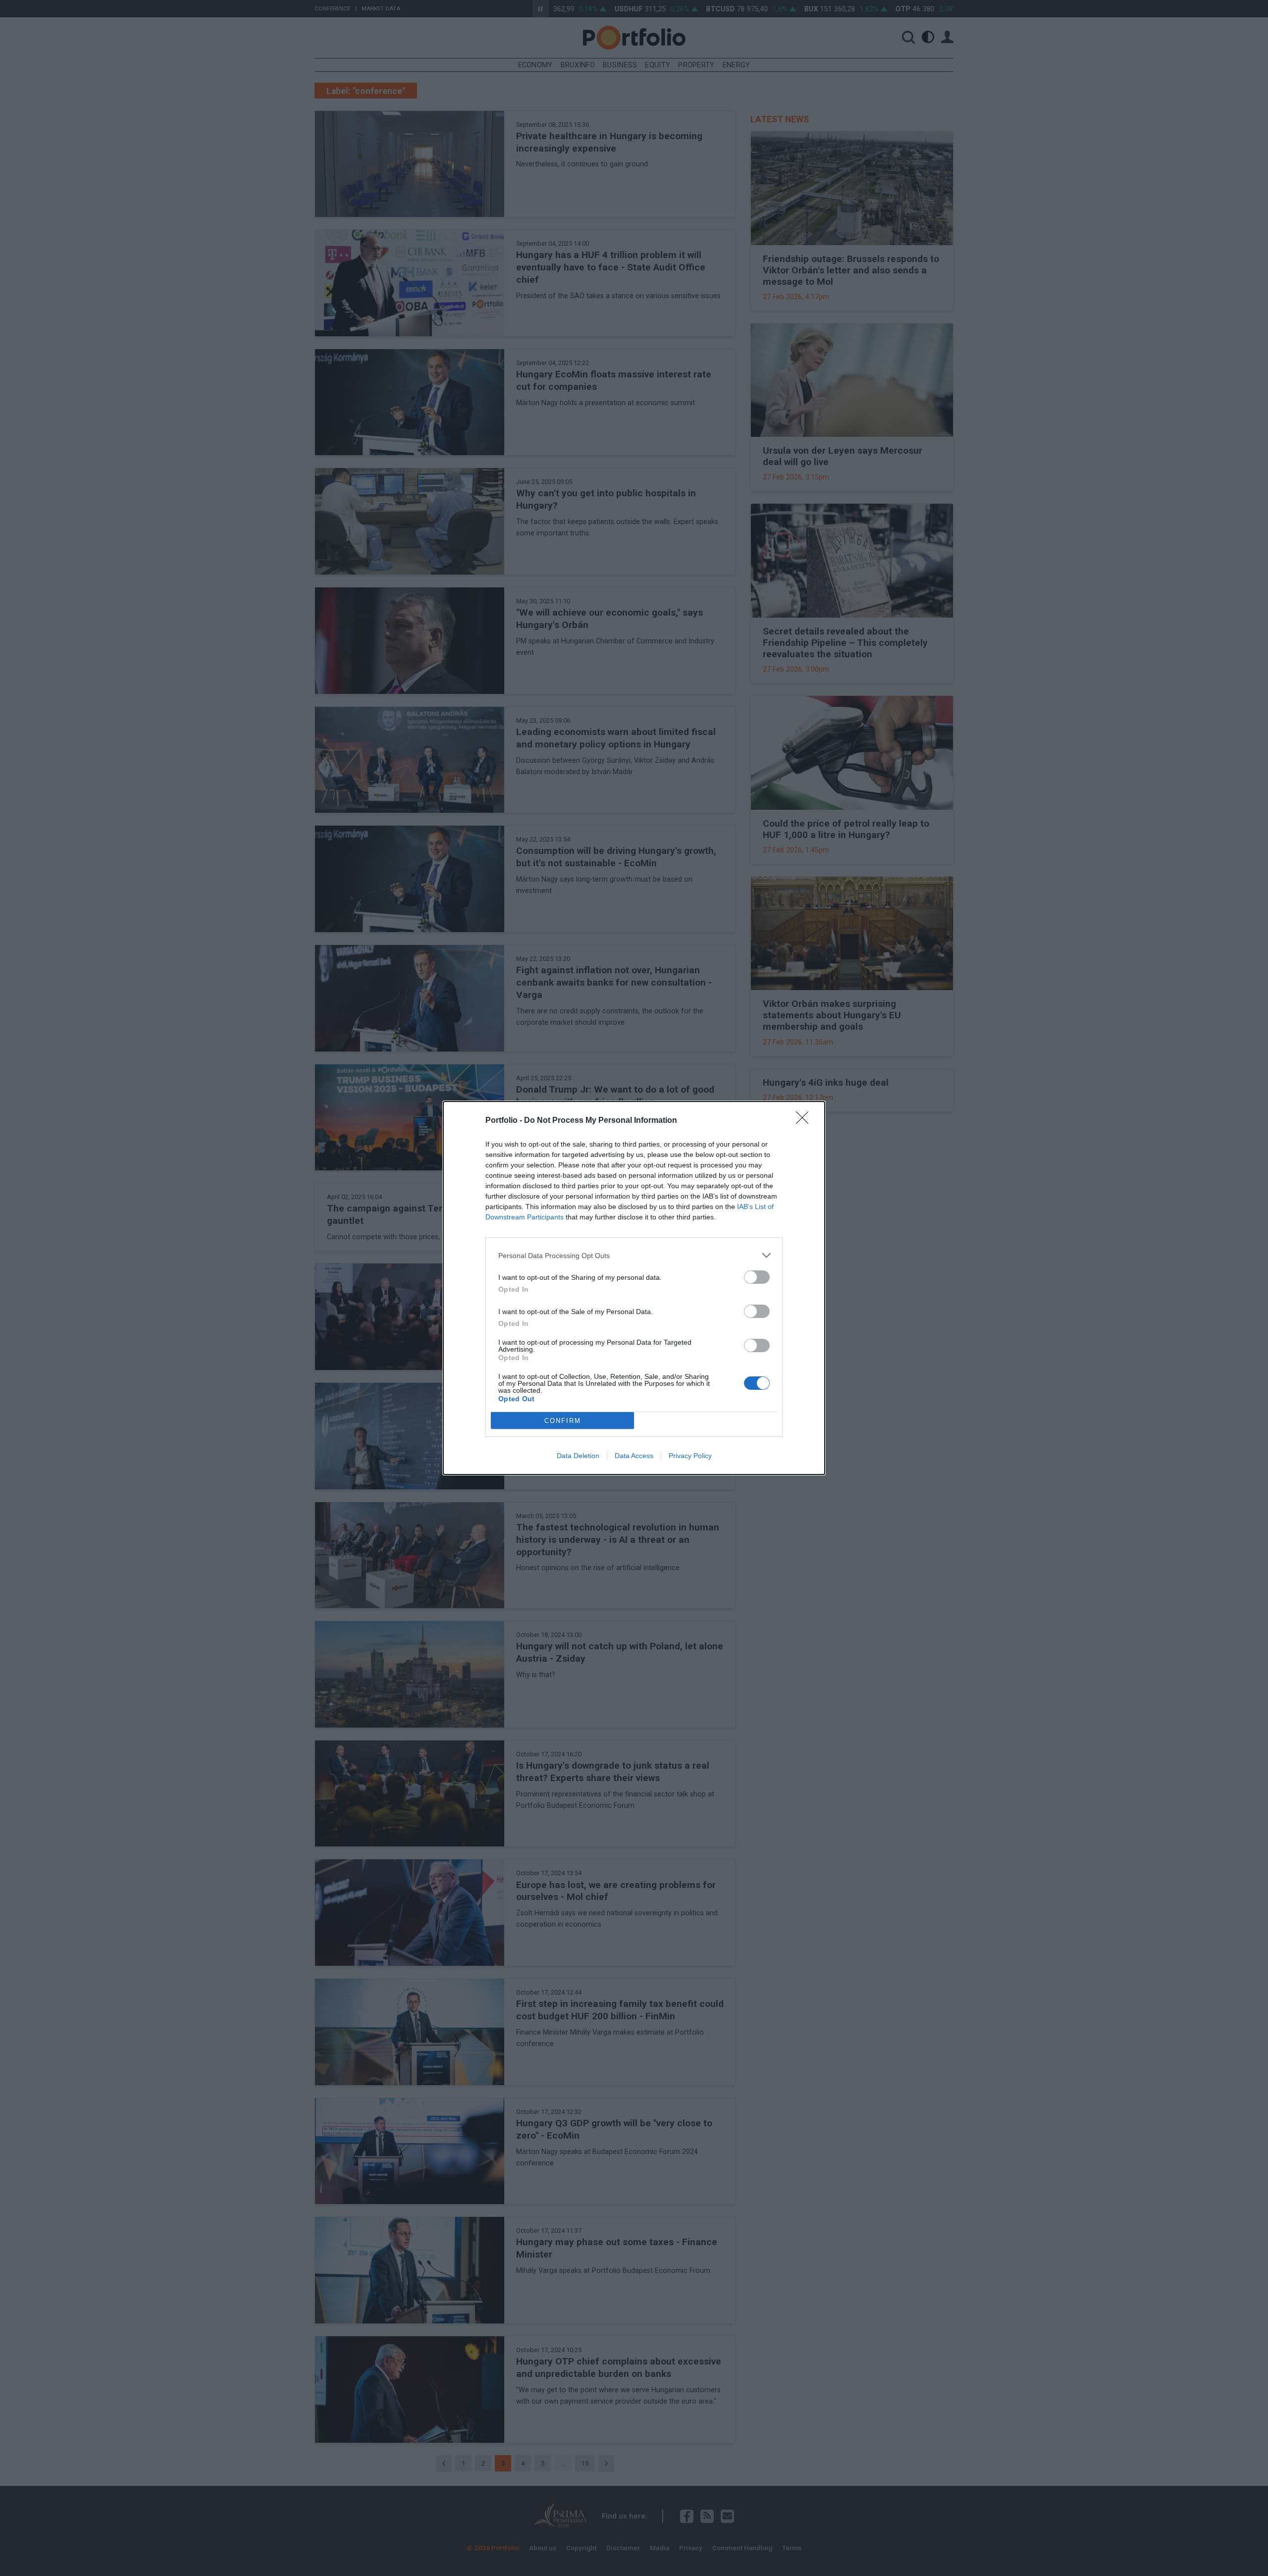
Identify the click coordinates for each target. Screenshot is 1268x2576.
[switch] (757, 1277)
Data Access (634, 1456)
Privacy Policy (690, 1456)
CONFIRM (563, 1421)
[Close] (805, 1121)
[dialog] (634, 1288)
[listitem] (634, 1255)
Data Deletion (578, 1456)
